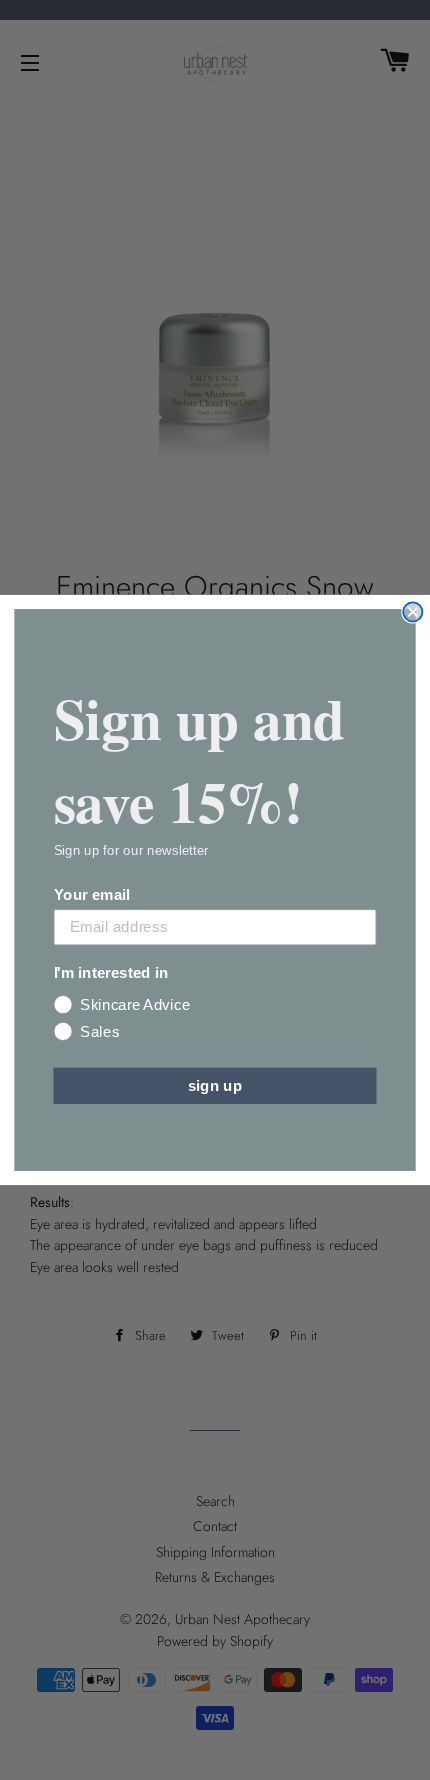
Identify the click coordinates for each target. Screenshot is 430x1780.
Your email (92, 894)
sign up (215, 1085)
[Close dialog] (412, 611)
